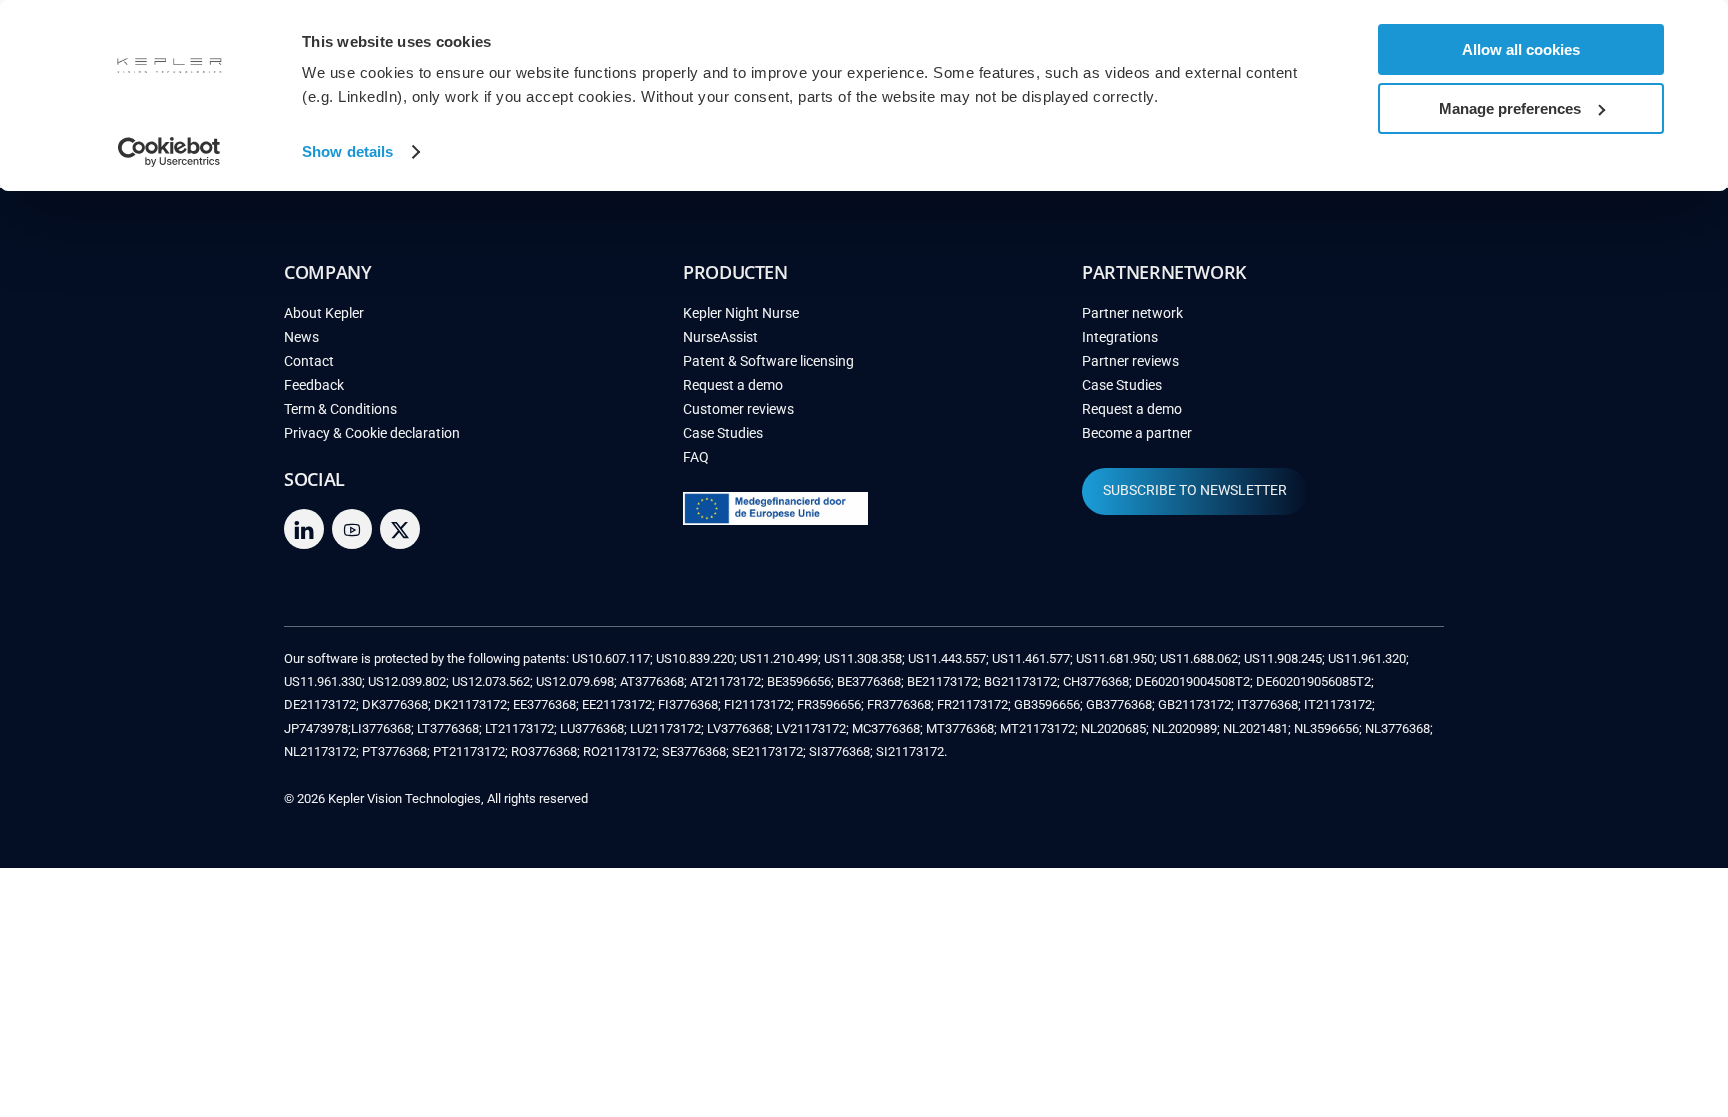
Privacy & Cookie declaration (372, 433)
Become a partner (1137, 433)
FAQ (696, 457)
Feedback (314, 385)
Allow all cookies (1521, 49)
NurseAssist (720, 337)
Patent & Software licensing (768, 361)
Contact (309, 361)
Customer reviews (738, 409)
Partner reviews (1130, 361)
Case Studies (723, 433)
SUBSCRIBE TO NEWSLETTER (1195, 490)
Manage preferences (1510, 108)
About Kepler (324, 313)
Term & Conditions (340, 409)
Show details (347, 151)
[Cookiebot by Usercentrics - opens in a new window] (169, 152)
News (301, 337)
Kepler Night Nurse (741, 313)
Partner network (1132, 313)
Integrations (1120, 337)
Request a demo (733, 385)
